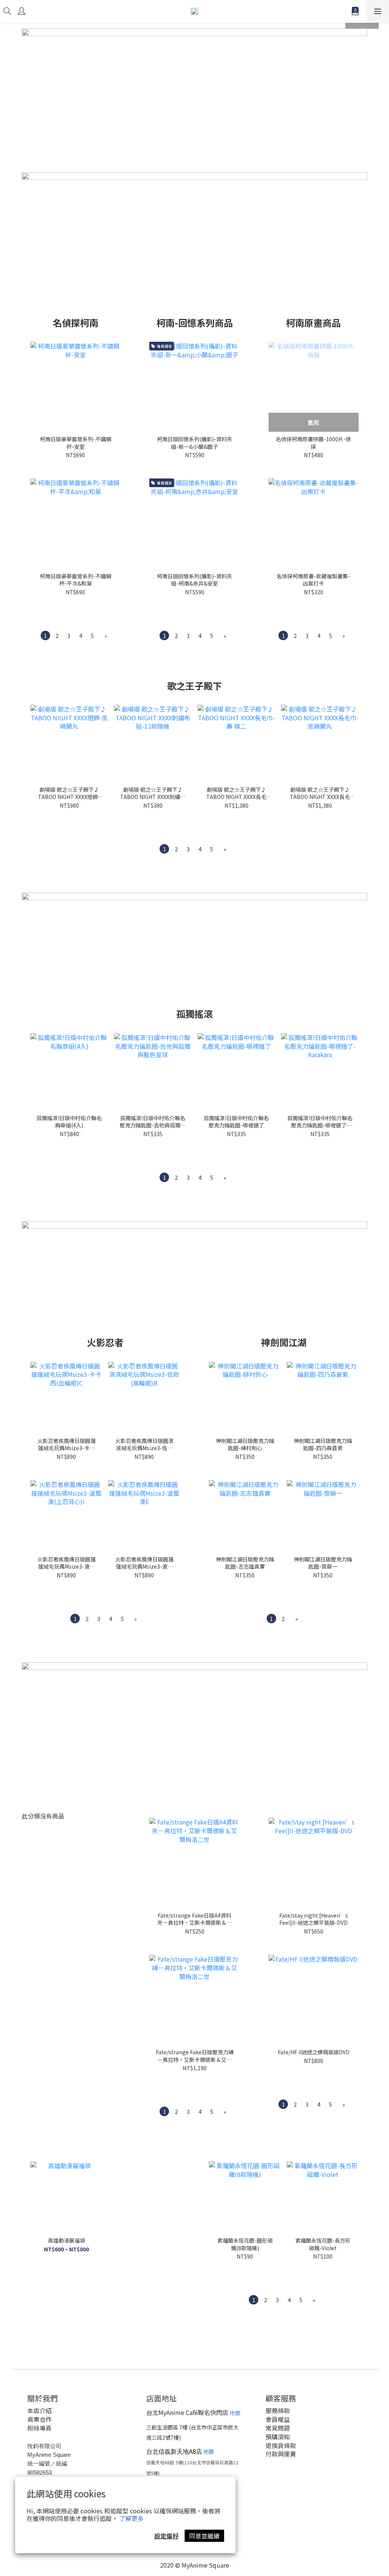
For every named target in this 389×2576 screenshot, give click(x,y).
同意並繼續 (204, 2536)
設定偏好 (166, 2536)
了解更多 (131, 2518)
